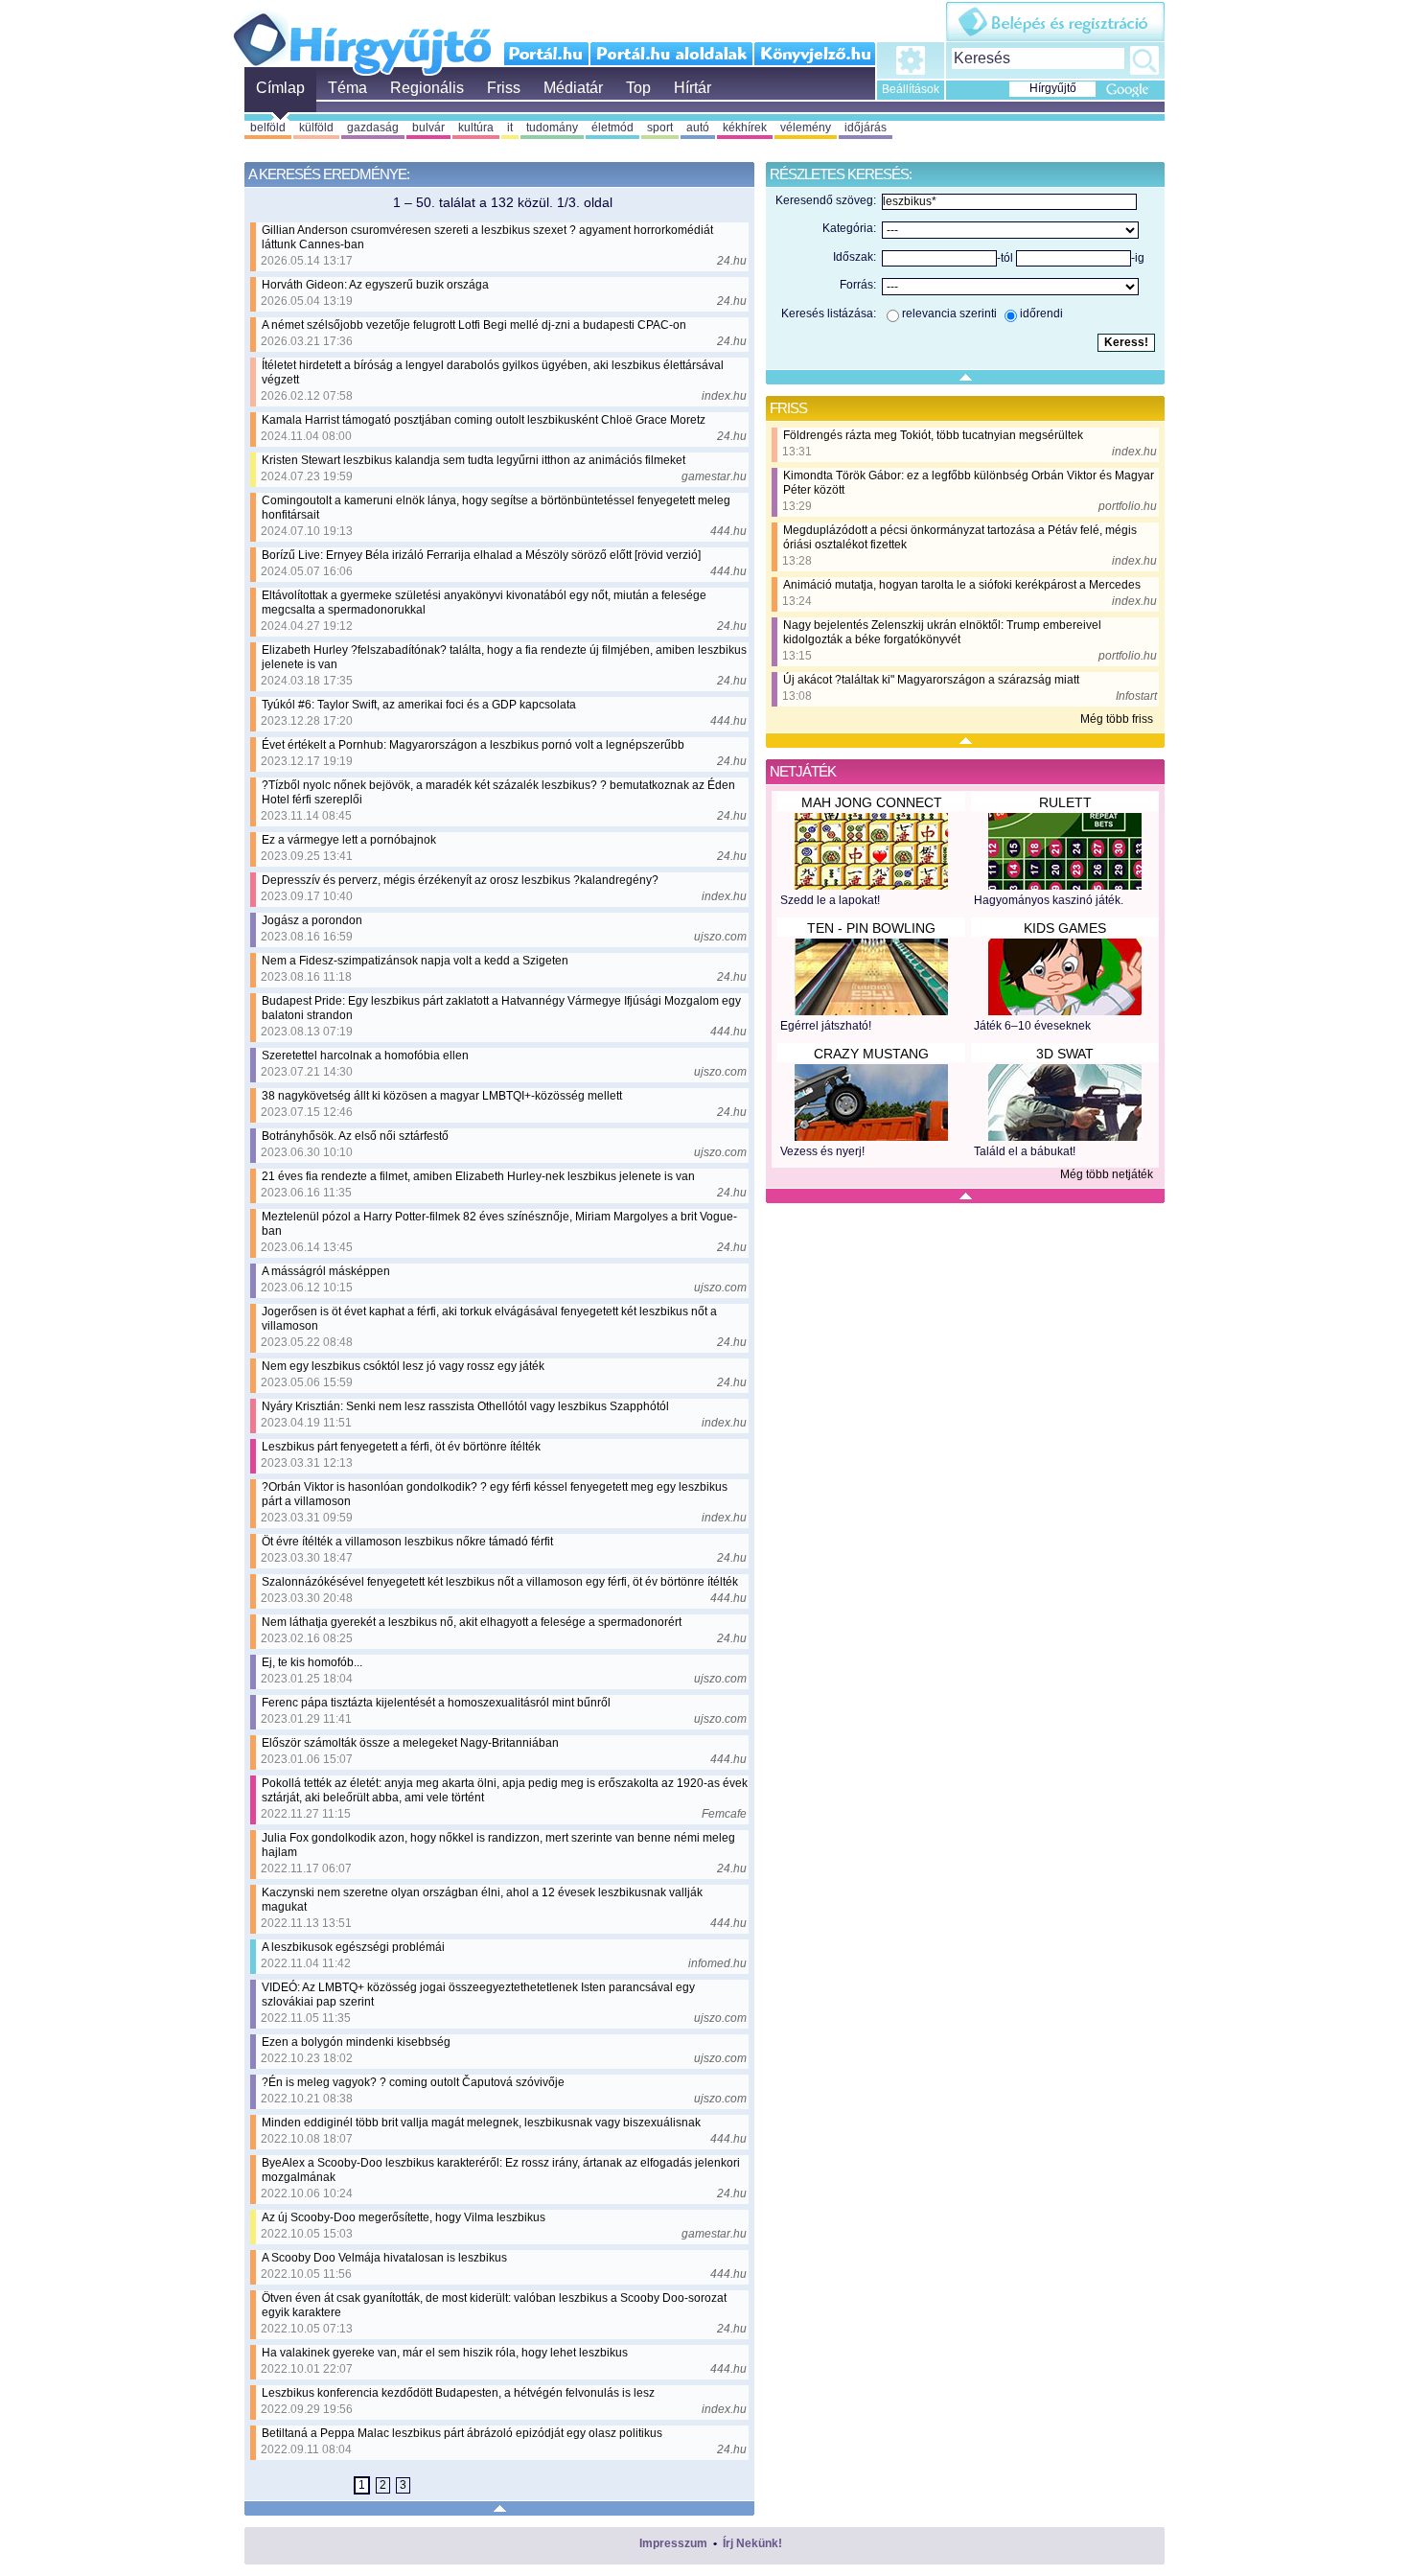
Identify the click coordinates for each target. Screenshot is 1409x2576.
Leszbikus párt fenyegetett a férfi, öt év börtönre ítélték (401, 1447)
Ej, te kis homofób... (312, 1662)
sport (660, 128)
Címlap (280, 88)
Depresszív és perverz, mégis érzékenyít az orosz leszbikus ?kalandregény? (460, 880)
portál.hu (547, 54)
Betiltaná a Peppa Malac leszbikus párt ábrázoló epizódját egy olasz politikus (462, 2433)
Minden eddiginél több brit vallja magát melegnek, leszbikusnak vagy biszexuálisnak (481, 2123)
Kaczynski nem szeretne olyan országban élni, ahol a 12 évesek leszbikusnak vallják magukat (482, 1900)
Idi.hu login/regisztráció (1055, 22)
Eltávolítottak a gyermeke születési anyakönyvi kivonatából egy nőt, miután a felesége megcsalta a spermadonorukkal (484, 603)
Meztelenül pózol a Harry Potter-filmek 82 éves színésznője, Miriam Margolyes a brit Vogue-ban (499, 1224)
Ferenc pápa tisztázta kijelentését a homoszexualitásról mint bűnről (436, 1703)
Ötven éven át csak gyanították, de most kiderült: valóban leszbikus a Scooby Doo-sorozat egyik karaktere (494, 2305)
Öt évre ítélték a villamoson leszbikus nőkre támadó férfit (407, 1542)
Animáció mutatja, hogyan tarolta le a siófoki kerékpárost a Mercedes (962, 585)
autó (698, 128)
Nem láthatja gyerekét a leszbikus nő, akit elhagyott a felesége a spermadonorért (472, 1622)
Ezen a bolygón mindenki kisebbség (356, 2042)
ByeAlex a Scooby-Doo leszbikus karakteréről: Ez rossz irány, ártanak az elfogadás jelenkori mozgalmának (501, 2170)
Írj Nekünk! (752, 2543)
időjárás (866, 128)
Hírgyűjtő (362, 36)
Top (638, 88)
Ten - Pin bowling (871, 928)
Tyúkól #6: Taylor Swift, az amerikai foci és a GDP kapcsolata (419, 705)
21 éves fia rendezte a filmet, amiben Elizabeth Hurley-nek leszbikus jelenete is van (478, 1176)
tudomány (552, 128)
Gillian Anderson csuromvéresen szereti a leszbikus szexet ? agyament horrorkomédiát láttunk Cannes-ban (487, 237)
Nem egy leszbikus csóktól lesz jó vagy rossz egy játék (403, 1366)
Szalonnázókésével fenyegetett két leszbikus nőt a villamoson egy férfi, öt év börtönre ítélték (500, 1582)
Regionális (427, 88)
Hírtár (693, 88)
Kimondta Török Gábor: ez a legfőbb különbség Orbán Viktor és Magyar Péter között (969, 483)
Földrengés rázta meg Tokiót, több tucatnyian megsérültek (933, 435)
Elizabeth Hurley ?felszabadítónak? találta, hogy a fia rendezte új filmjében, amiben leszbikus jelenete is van (504, 657)
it (510, 128)
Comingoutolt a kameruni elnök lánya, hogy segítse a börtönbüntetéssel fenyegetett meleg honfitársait (496, 508)
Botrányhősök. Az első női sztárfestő (355, 1136)
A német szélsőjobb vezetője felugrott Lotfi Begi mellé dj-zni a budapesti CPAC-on (474, 325)
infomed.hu (717, 1963)
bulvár (428, 128)
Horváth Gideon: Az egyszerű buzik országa (375, 285)
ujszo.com (720, 937)
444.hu (728, 531)
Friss (504, 88)
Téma (347, 88)
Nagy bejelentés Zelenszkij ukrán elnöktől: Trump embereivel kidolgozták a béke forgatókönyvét (942, 632)
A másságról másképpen (326, 1271)
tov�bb (423, 2484)
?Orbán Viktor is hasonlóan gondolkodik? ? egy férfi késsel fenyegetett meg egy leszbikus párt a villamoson (495, 1494)
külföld (316, 128)
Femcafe (724, 1814)
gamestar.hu (714, 476)
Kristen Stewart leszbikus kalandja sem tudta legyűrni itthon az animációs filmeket (474, 460)
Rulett (1065, 802)
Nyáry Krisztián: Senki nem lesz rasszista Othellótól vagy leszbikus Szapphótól (465, 1406)
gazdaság (373, 128)
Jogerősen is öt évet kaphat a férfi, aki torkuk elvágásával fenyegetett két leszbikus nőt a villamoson (489, 1319)
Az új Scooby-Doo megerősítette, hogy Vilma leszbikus (404, 2217)
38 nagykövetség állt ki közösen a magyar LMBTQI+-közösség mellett (442, 1096)
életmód (612, 128)
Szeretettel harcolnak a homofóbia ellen (365, 1056)
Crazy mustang (871, 1054)
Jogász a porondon (312, 920)
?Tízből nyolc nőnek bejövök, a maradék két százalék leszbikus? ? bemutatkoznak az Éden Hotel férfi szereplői (498, 792)
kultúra (476, 128)
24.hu (732, 261)
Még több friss (1117, 719)
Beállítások (911, 89)
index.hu (724, 396)
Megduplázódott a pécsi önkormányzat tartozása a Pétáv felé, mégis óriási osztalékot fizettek (960, 537)
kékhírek (745, 128)
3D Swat (1065, 1054)
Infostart (1136, 696)
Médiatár (573, 88)
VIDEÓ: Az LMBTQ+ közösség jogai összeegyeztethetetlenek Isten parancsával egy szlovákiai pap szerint (478, 1995)
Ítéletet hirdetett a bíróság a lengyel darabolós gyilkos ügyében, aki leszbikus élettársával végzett (493, 372)
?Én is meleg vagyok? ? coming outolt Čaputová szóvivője (413, 2082)
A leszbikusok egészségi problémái (353, 1947)
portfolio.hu (1128, 506)
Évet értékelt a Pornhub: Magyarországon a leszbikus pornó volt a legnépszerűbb (473, 745)
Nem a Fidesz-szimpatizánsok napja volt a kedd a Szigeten (415, 961)
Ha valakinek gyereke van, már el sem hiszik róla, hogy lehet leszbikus (445, 2353)
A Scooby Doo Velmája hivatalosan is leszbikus (384, 2258)
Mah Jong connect (872, 802)
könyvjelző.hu (814, 54)
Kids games (1065, 928)
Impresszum (673, 2543)
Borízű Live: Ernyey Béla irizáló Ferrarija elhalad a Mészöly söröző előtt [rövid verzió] (481, 555)
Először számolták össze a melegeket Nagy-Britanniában (410, 1743)
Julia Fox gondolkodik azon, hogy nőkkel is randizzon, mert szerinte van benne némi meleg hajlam (498, 1845)
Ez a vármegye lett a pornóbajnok (349, 840)
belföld (268, 128)
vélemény (806, 128)
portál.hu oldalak (671, 54)
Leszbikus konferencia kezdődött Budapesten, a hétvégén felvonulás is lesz (458, 2393)
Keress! (1144, 60)
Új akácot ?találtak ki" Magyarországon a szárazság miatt (931, 680)
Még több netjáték (1107, 1174)
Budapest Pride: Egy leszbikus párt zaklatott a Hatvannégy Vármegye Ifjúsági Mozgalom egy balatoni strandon (501, 1008)
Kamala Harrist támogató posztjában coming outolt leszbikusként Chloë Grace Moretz (484, 420)
